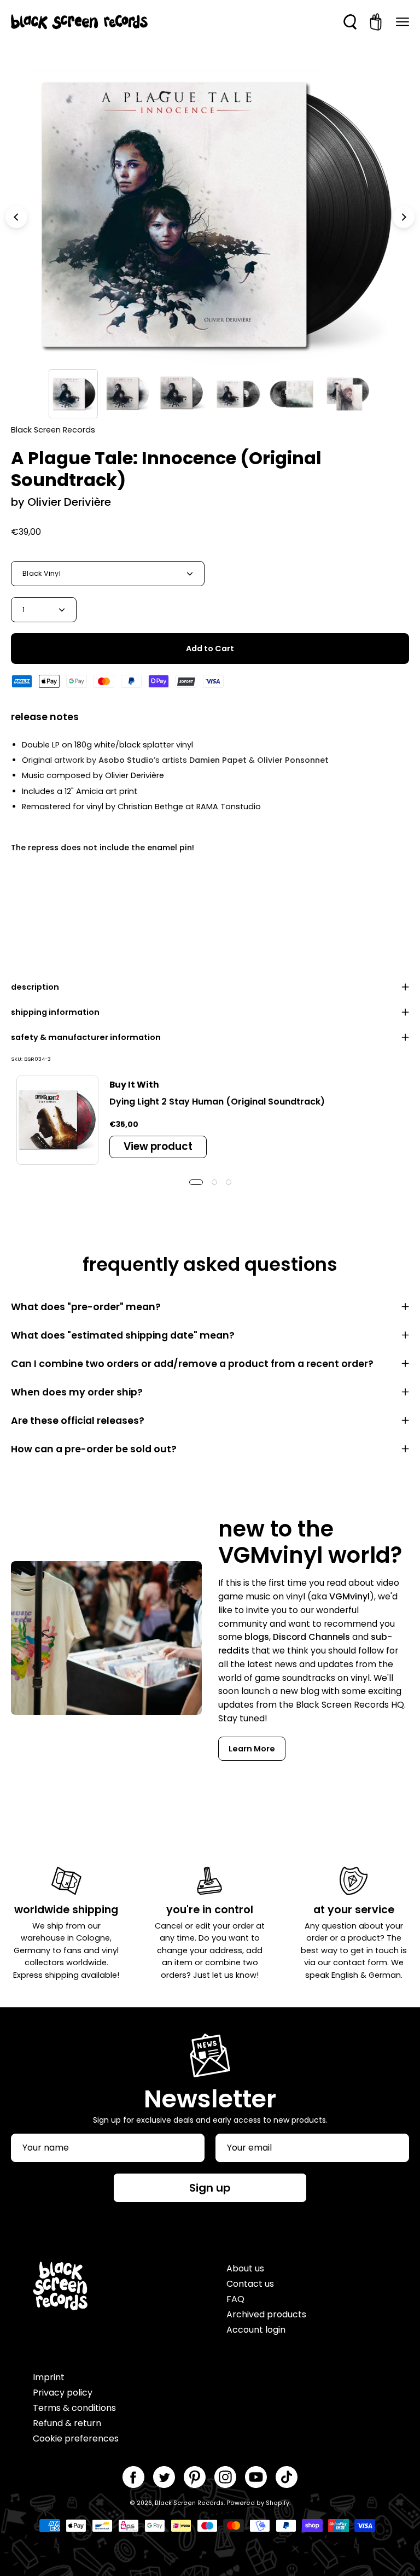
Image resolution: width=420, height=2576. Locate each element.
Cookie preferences (76, 2438)
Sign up (210, 2188)
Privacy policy (63, 2393)
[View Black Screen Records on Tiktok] (287, 2477)
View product (158, 1146)
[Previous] (16, 217)
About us (245, 2268)
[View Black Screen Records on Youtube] (256, 2477)
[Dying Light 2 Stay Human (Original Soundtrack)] (57, 1120)
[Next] (404, 217)
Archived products (266, 2314)
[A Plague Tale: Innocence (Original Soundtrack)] (73, 394)
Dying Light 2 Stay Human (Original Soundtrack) (217, 1102)
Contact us (250, 2284)
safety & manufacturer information (86, 1037)
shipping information (55, 1012)
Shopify (278, 2503)
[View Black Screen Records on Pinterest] (195, 2477)
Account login (256, 2330)
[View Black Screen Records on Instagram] (225, 2477)
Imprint (49, 2377)
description (35, 987)
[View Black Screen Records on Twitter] (164, 2477)
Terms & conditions (74, 2408)
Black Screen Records (189, 2503)
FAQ (235, 2299)
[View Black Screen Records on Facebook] (133, 2477)
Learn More (252, 1749)
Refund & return (67, 2423)
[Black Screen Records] (79, 22)
